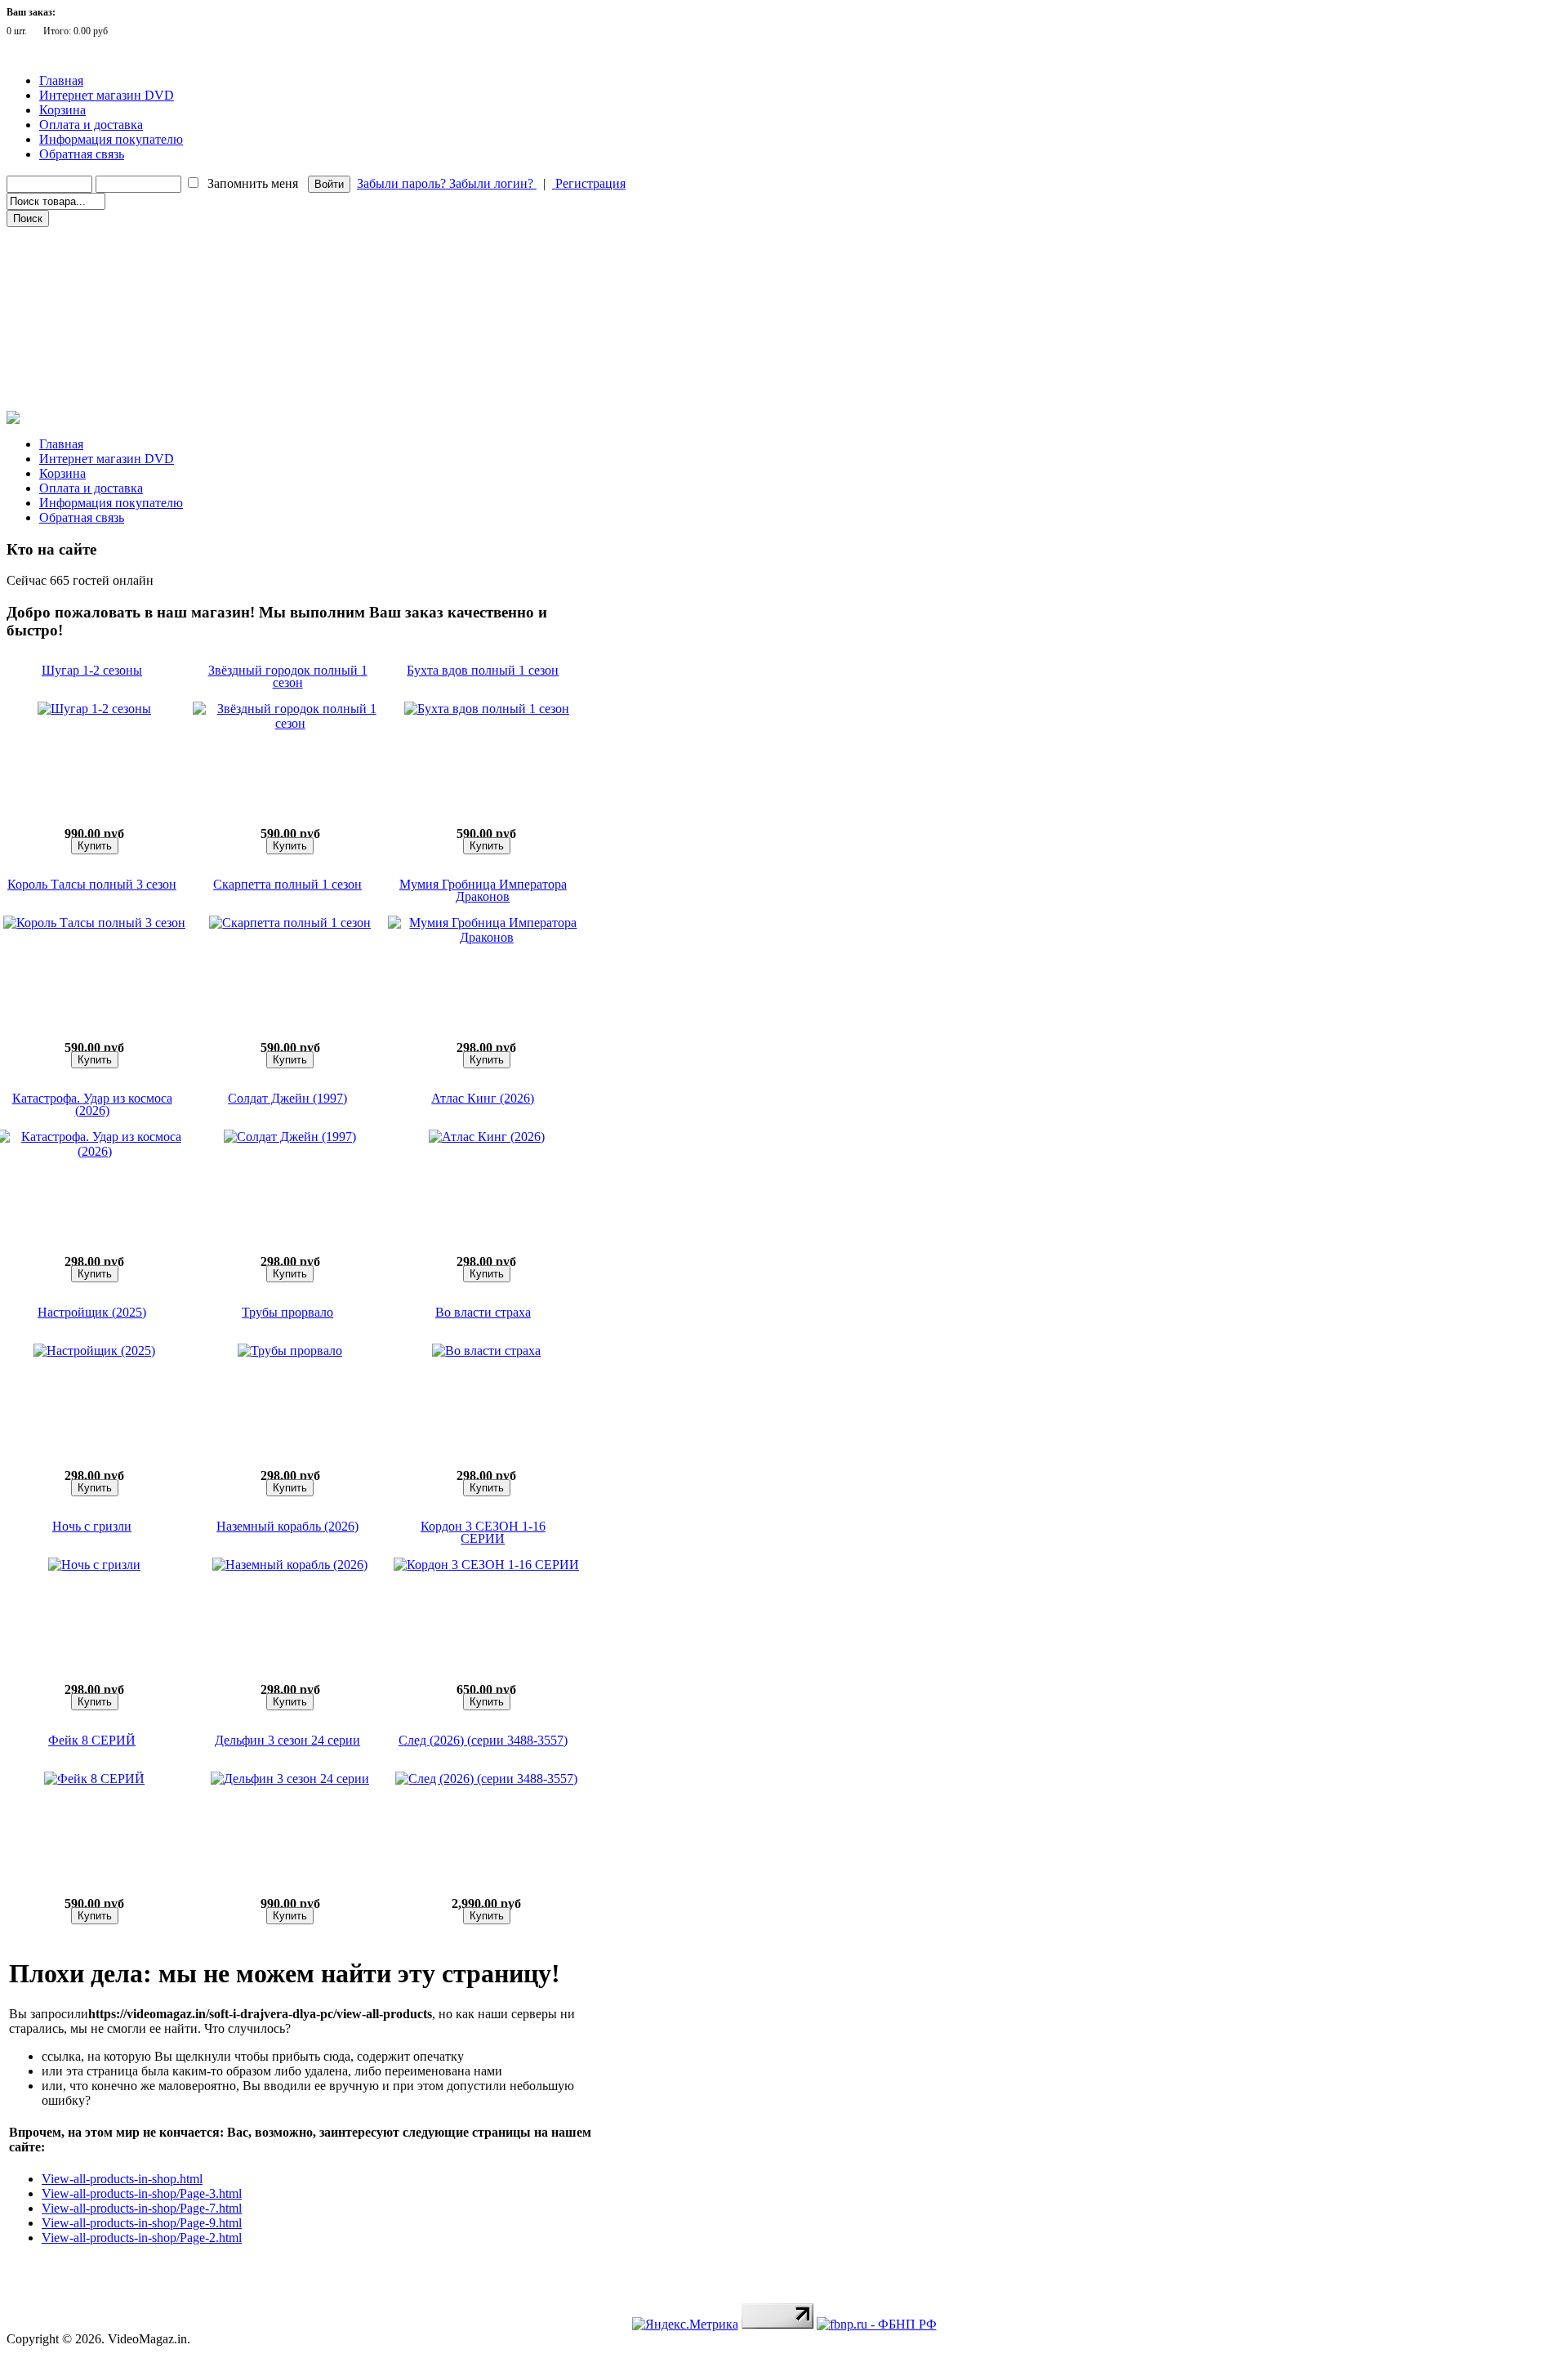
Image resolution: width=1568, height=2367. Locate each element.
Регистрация (589, 183)
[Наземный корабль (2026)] (290, 1565)
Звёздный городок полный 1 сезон (288, 676)
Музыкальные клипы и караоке (89, 329)
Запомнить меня (253, 183)
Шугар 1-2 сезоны (92, 670)
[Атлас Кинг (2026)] (487, 1137)
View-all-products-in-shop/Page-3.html (142, 2193)
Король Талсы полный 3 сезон (92, 884)
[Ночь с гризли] (94, 1565)
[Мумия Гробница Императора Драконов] (487, 937)
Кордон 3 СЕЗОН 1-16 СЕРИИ (483, 1532)
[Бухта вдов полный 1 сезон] (487, 709)
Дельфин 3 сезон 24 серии (287, 1740)
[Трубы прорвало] (290, 1351)
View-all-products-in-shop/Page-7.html (142, 2208)
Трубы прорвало (287, 1312)
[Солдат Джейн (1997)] (290, 1137)
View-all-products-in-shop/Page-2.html (142, 2238)
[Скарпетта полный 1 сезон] (290, 923)
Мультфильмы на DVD (69, 283)
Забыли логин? (493, 183)
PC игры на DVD (55, 352)
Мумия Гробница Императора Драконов (483, 890)
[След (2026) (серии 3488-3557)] (486, 1779)
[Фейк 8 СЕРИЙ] (94, 1779)
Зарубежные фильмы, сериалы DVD (97, 238)
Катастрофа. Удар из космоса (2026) (92, 1104)
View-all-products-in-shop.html (122, 2179)
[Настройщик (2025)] (94, 1351)
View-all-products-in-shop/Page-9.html (142, 2223)
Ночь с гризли (92, 1526)
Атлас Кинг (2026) (483, 1098)
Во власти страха (483, 1312)
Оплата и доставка (91, 125)
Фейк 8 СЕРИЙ (92, 1740)
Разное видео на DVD (64, 306)
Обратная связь (82, 154)
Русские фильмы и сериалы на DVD (97, 261)
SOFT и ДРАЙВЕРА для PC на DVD (96, 375)
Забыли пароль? (403, 183)
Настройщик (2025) (92, 1312)
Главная (61, 80)
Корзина (62, 110)
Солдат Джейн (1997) (287, 1098)
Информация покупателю (111, 139)
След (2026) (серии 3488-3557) (483, 1740)
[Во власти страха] (486, 1351)
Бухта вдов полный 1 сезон (483, 670)
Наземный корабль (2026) (287, 1526)
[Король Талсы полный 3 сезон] (94, 923)
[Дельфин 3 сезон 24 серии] (290, 1779)
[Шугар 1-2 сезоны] (94, 709)
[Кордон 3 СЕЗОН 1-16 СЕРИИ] (486, 1565)
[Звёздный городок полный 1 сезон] (290, 723)
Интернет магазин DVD (107, 95)
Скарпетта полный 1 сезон (287, 884)
